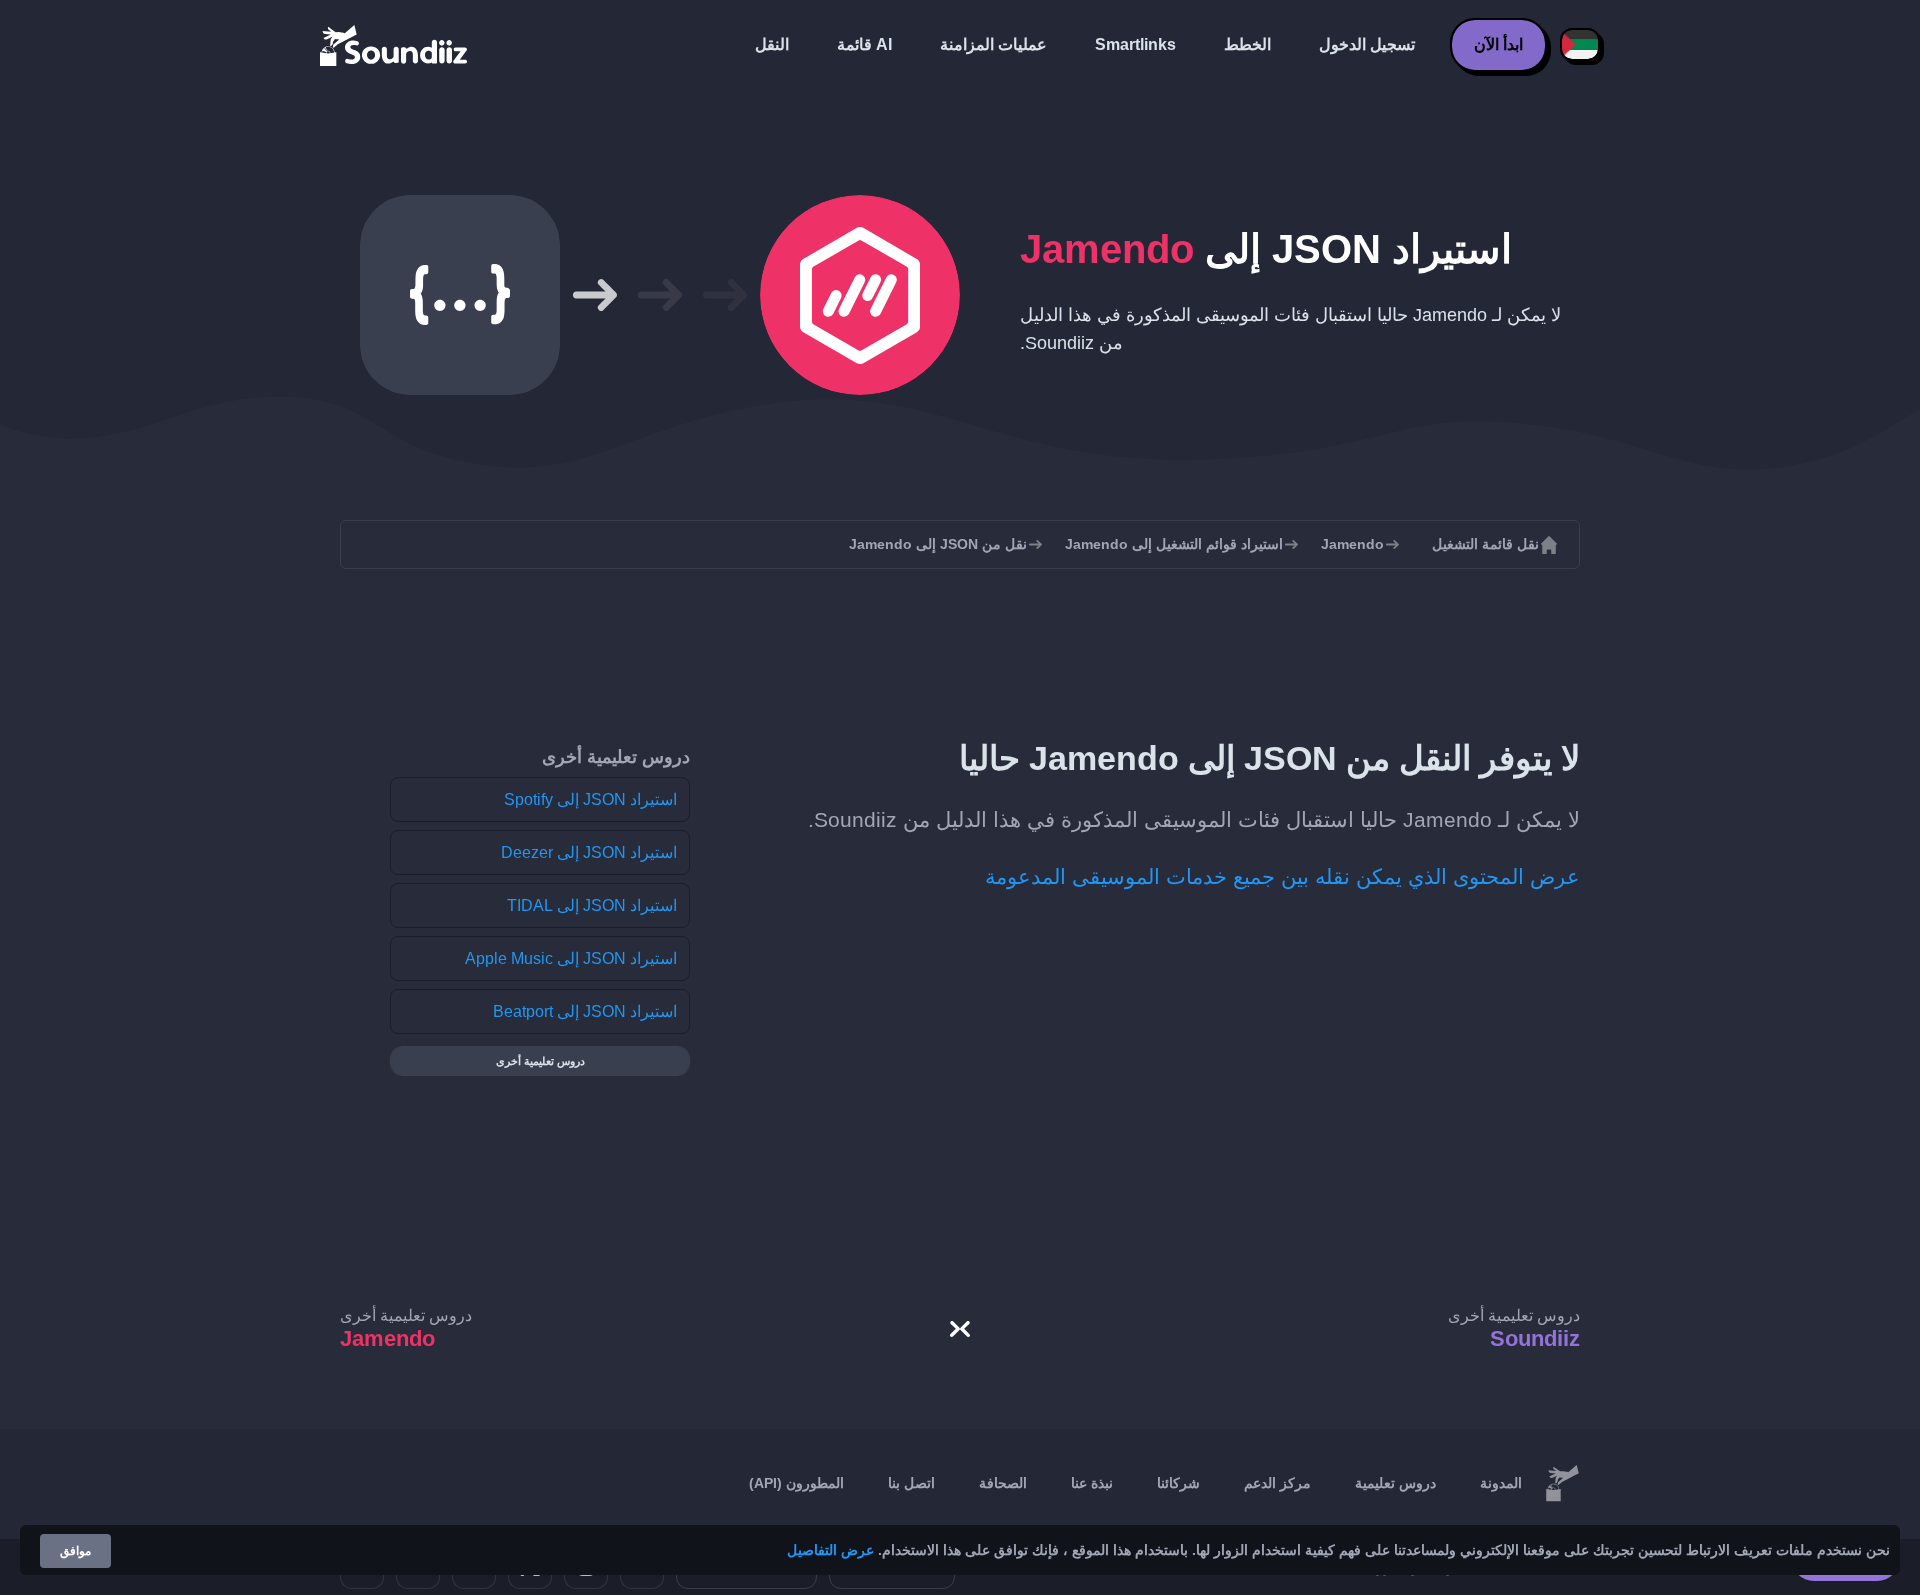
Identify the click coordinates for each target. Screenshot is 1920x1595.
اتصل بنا (911, 1483)
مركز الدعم (1277, 1483)
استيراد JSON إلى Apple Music (571, 958)
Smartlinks (1135, 44)
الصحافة (1003, 1483)
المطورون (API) (796, 1483)
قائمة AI (864, 44)
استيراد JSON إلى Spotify (590, 799)
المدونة (1501, 1483)
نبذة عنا (1092, 1483)
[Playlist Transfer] (395, 45)
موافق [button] (75, 1551)
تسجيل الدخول (1367, 44)
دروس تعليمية (1395, 1483)
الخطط (1247, 44)
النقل (772, 44)
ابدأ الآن (1498, 44)
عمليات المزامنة (993, 44)
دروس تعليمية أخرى (540, 1061)
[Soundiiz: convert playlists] (1562, 1484)
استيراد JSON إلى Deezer (589, 852)
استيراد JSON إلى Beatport (585, 1011)
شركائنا (1178, 1483)
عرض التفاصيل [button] (830, 1550)
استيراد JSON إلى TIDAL (592, 905)
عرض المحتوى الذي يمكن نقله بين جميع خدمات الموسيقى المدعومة (1282, 876)
